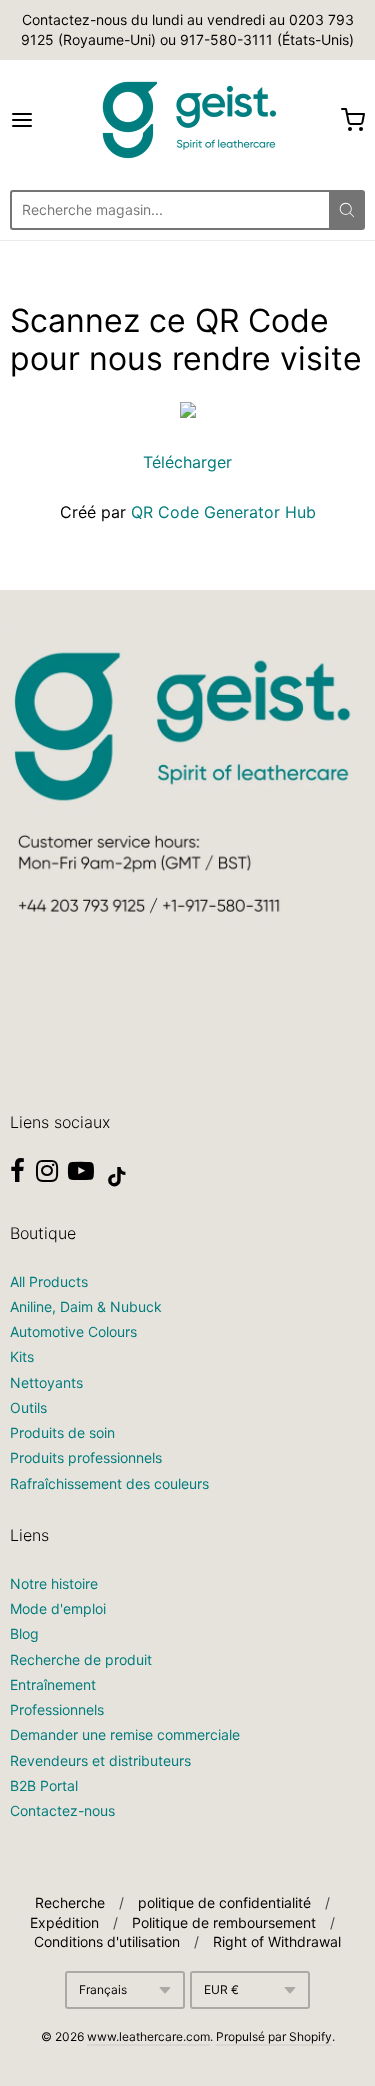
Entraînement (53, 1684)
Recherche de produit (81, 1659)
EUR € (221, 1989)
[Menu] (45, 120)
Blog (24, 1633)
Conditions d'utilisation (107, 1941)
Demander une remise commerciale (125, 1734)
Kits (22, 1356)
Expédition (64, 1922)
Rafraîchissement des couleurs (109, 1483)
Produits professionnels (86, 1457)
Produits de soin (62, 1432)
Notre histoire (54, 1583)
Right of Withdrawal (277, 1941)
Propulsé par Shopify (274, 2036)
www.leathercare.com (148, 2036)
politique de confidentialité (224, 1902)
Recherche (70, 1902)
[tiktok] (117, 1177)
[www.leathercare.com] (188, 120)
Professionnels (57, 1709)
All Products (49, 1281)
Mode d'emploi (58, 1608)
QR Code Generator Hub (223, 512)
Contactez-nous (62, 1810)
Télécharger (187, 462)
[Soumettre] (347, 210)
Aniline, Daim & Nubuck (86, 1306)
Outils (28, 1407)
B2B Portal (44, 1785)
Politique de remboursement (224, 1922)
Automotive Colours (73, 1331)
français (103, 1989)
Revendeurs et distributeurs (100, 1760)
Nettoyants (46, 1382)
